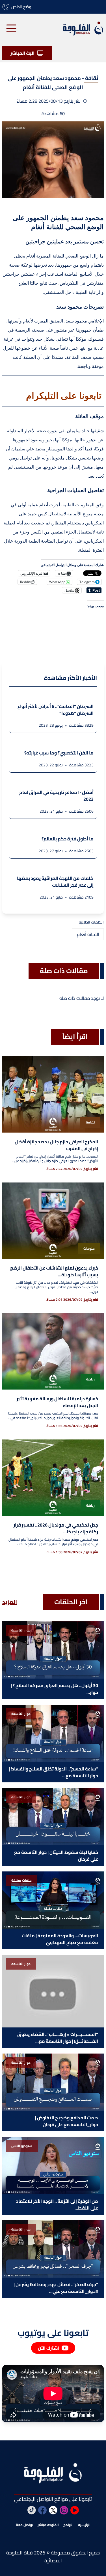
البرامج (68, 2525)
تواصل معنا (24, 2525)
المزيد (10, 1602)
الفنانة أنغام (88, 934)
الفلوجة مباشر (48, 2525)
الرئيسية (84, 2525)
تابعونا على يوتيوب (53, 2333)
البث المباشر (22, 53)
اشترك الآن (49, 2348)
